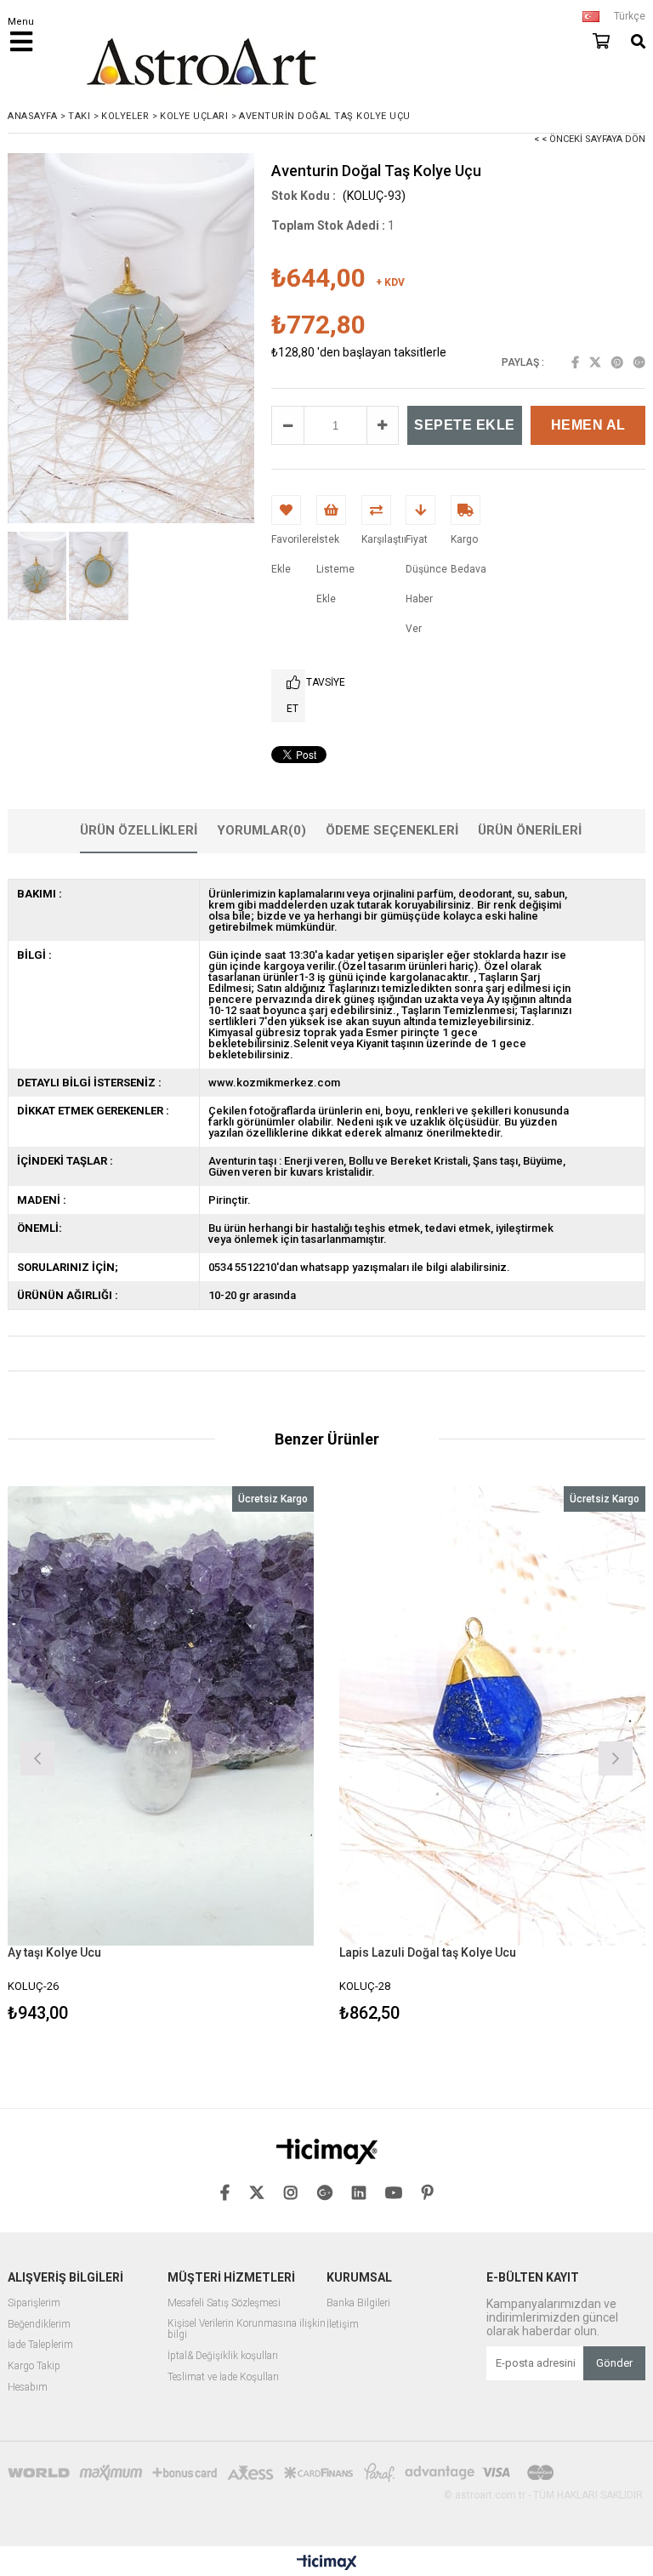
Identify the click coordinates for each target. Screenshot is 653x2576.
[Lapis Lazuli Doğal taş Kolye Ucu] (492, 1716)
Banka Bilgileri (358, 2303)
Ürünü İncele (238, 1756)
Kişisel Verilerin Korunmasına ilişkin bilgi (247, 2330)
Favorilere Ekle (161, 1756)
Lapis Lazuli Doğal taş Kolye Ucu (428, 1952)
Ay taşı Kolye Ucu (54, 1952)
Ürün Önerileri (530, 830)
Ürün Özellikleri (139, 830)
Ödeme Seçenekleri (392, 830)
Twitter (595, 362)
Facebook (575, 362)
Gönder (614, 2363)
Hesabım (28, 2388)
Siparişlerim (34, 2303)
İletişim (343, 2325)
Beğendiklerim (39, 2325)
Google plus (639, 362)
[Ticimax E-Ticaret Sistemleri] (327, 2563)
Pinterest (617, 362)
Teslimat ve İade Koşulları (223, 2377)
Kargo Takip (34, 2366)
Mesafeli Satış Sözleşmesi (224, 2303)
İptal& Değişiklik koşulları (223, 2356)
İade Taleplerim (40, 2345)
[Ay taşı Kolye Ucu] (161, 1716)
